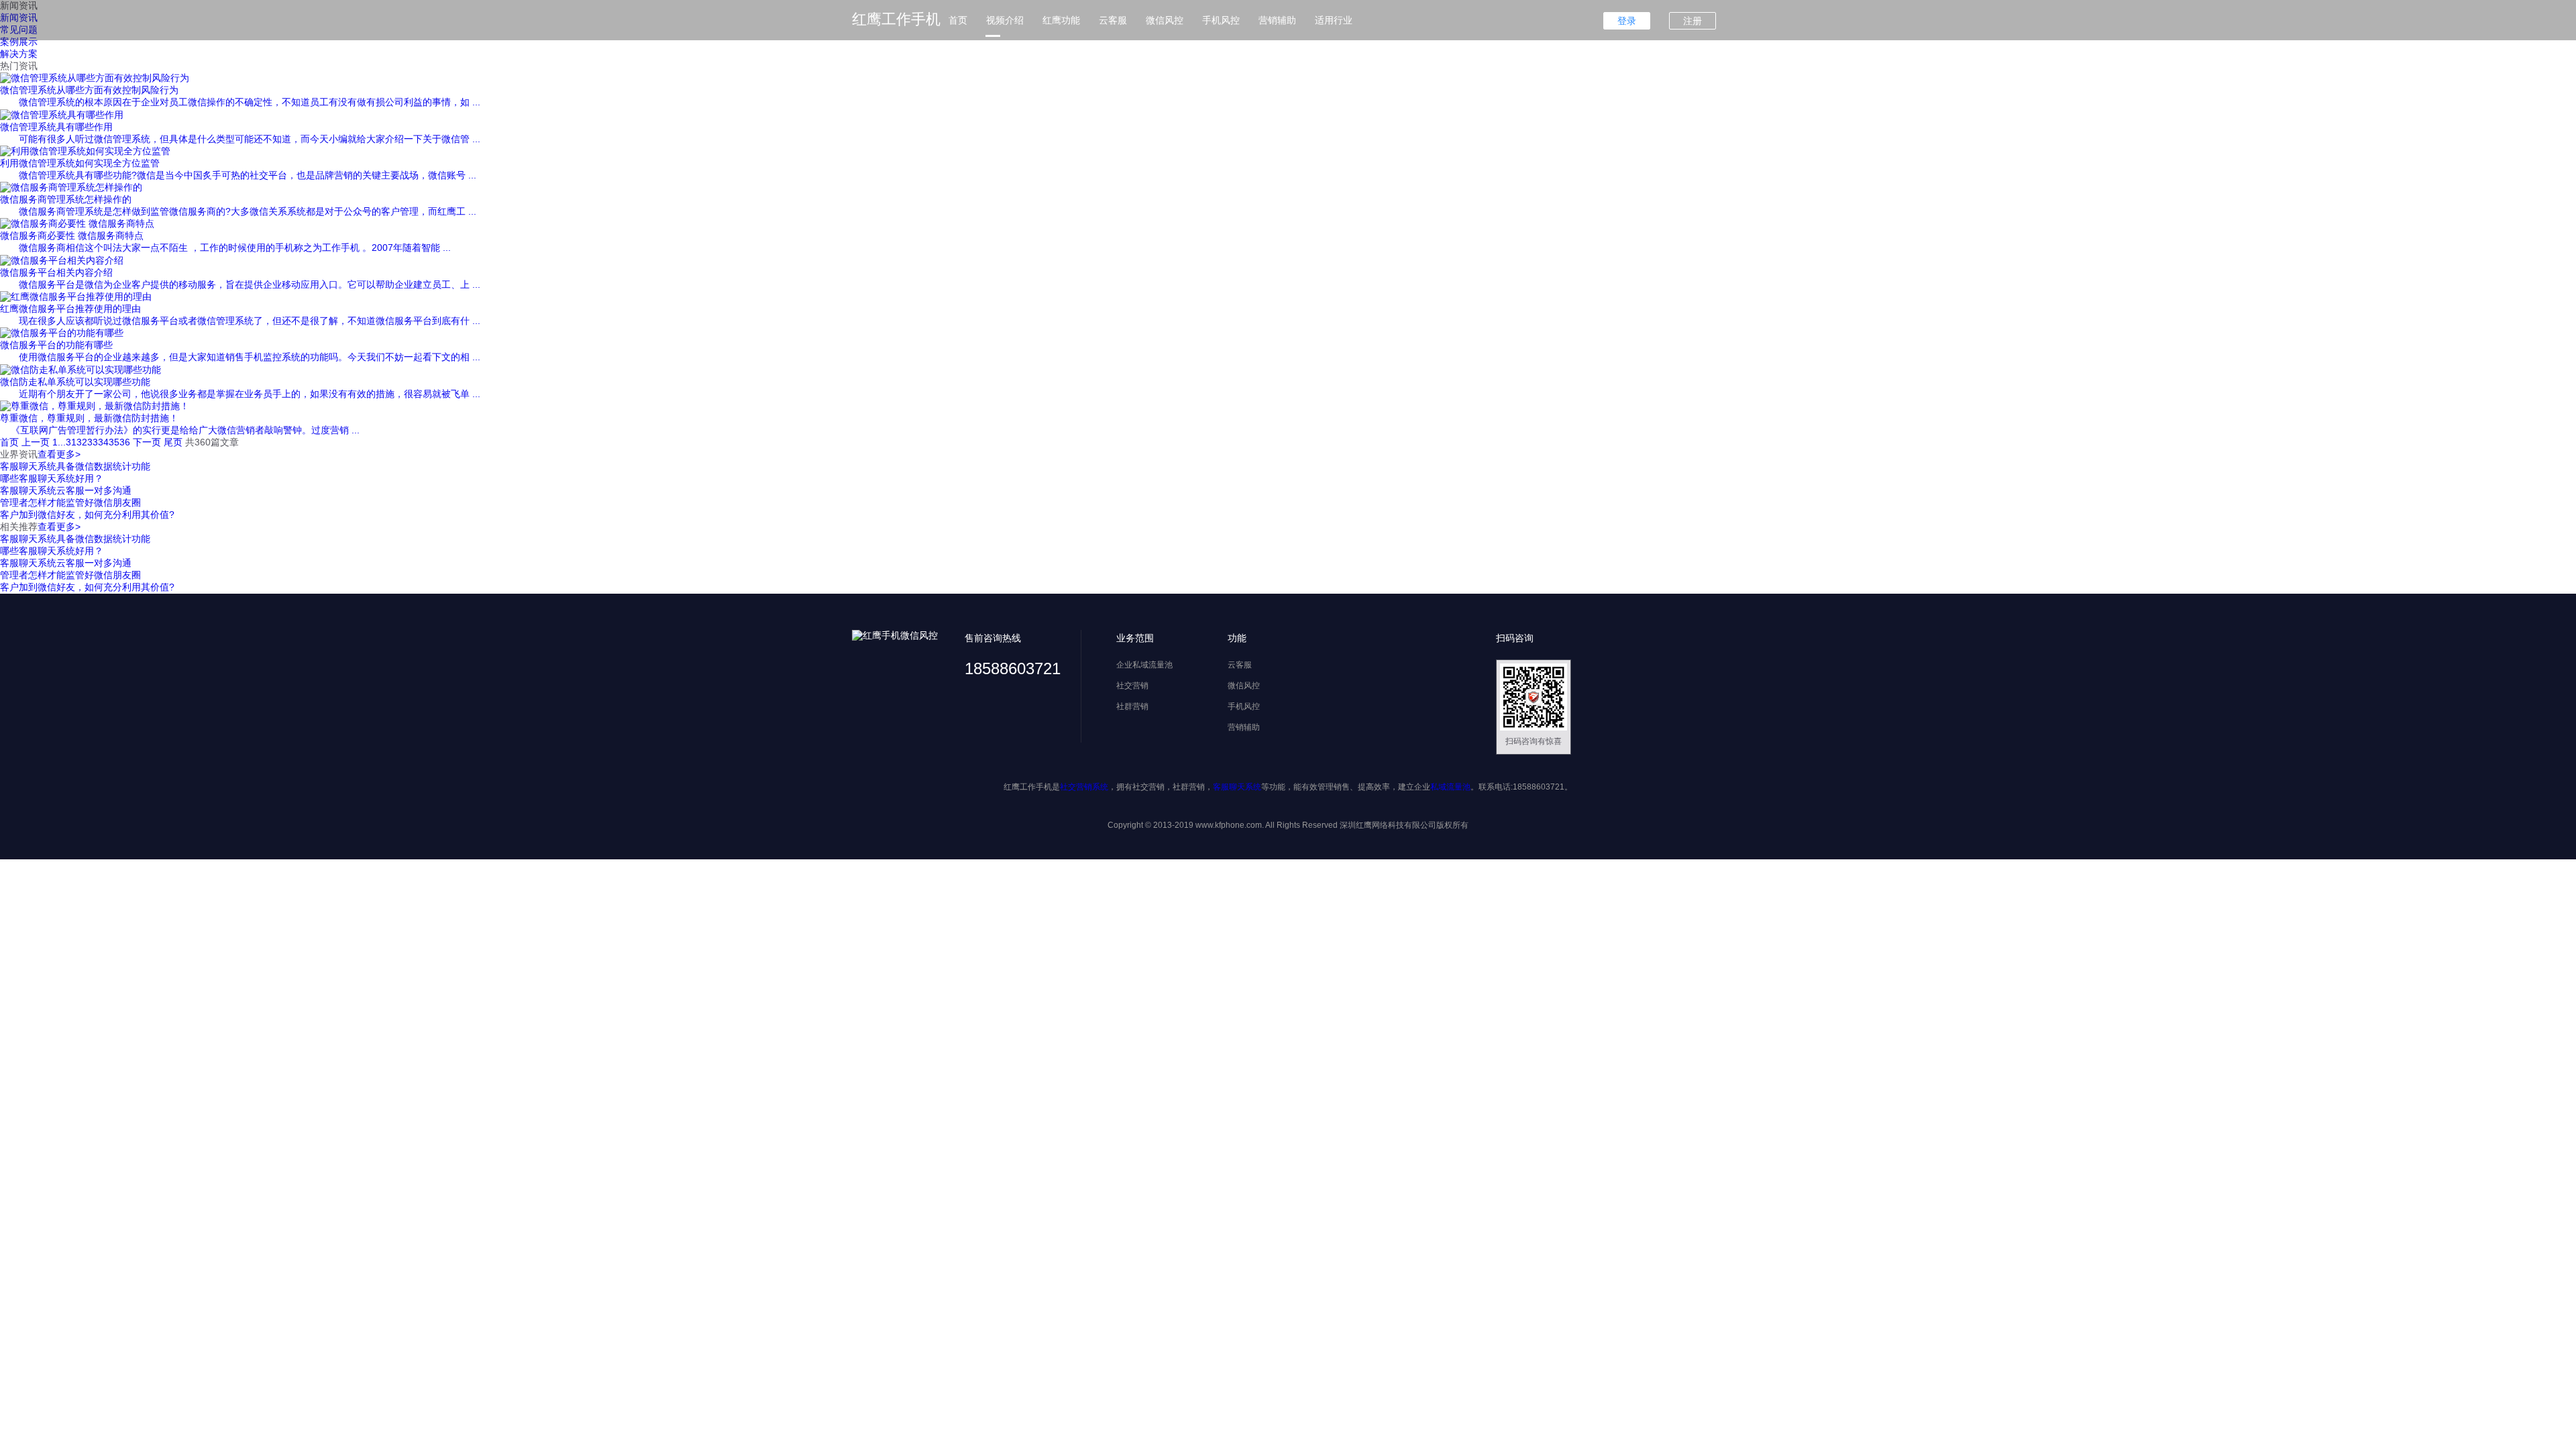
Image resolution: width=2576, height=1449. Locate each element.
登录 (1627, 21)
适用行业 (1334, 20)
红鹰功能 (1061, 20)
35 (114, 442)
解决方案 (19, 54)
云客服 (1113, 20)
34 (103, 442)
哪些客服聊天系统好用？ (52, 478)
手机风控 (1221, 20)
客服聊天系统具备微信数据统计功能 (75, 466)
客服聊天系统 (1237, 787)
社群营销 (1132, 706)
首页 (958, 20)
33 (93, 442)
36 (125, 442)
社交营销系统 (1084, 787)
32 (82, 442)
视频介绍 (1005, 20)
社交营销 (1132, 686)
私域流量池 (1450, 787)
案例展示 (19, 42)
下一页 (147, 442)
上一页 (36, 442)
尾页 (173, 442)
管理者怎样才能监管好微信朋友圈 (70, 502)
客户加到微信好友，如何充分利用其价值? (87, 515)
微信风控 (1165, 20)
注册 (1693, 21)
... (62, 442)
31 (71, 442)
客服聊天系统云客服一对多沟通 (66, 490)
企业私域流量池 (1144, 665)
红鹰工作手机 (896, 19)
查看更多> (59, 454)
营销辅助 (1277, 20)
